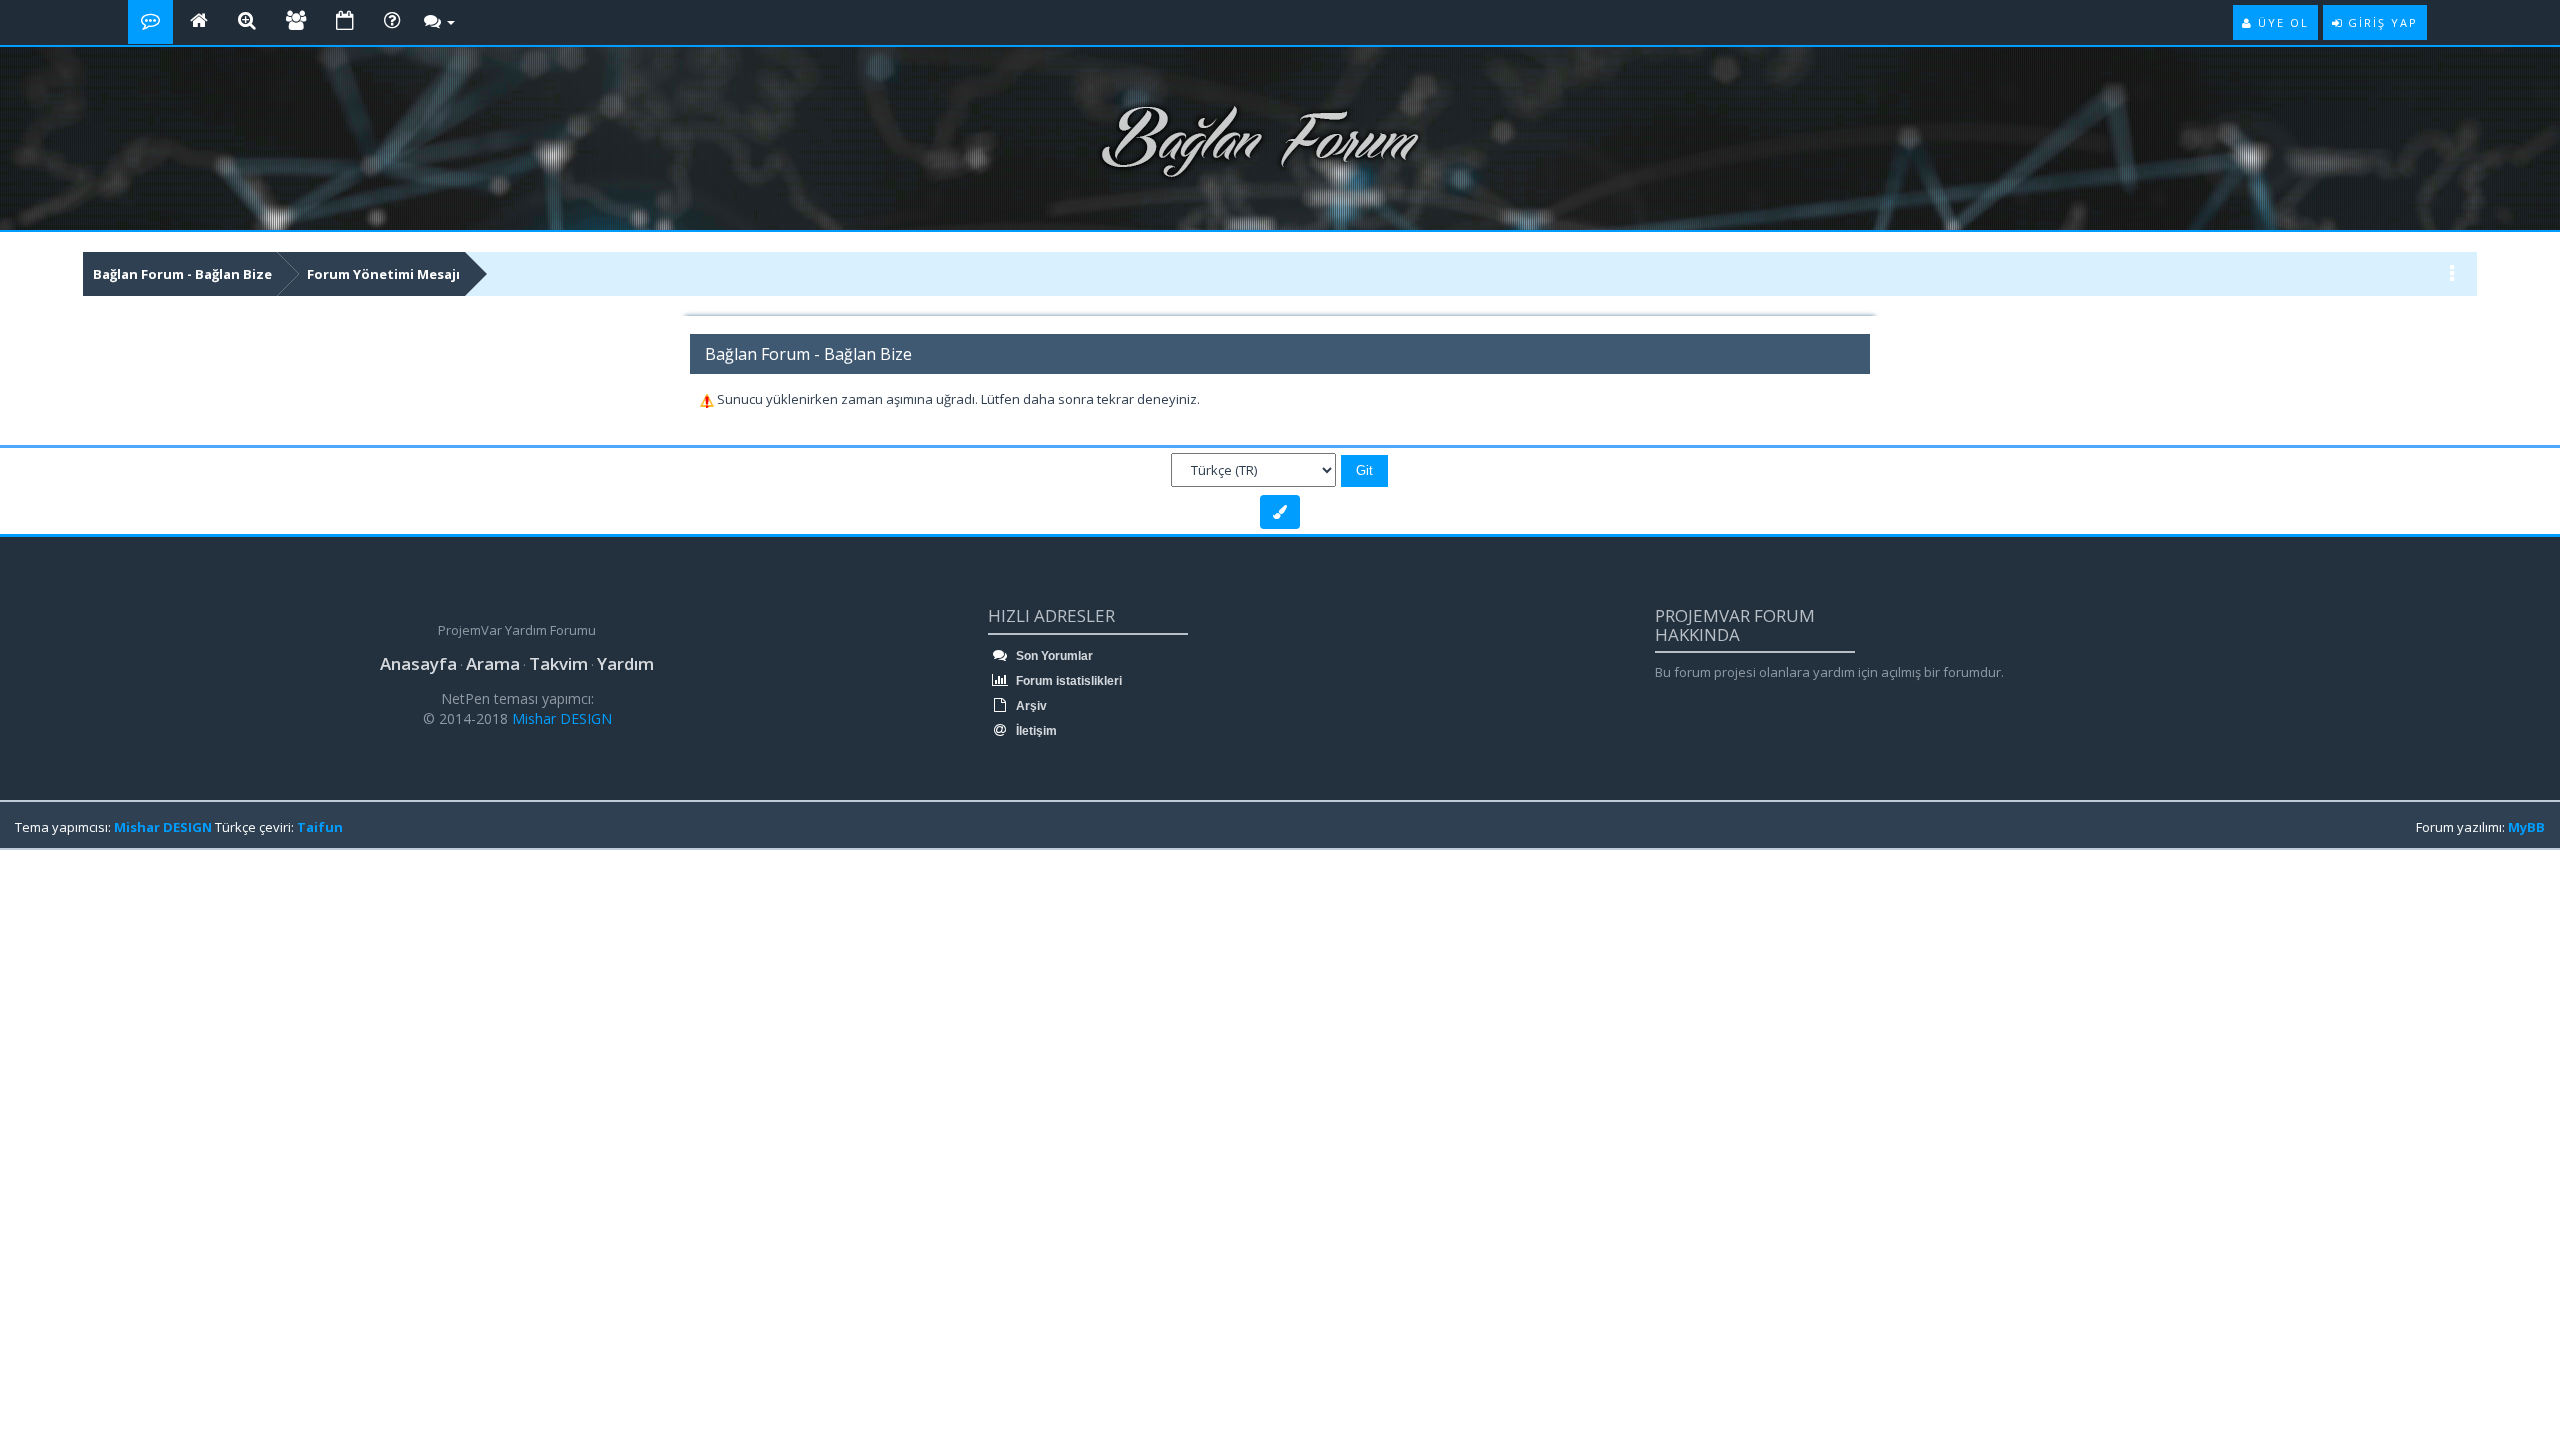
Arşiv (1030, 706)
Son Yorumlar (1053, 656)
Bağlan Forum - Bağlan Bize (182, 274)
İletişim (1035, 731)
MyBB (2526, 827)
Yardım (625, 663)
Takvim (558, 663)
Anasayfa (418, 663)
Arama (493, 663)
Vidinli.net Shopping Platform (61, 882)
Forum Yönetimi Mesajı (383, 274)
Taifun (320, 827)
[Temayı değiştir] (1280, 512)
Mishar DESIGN (560, 718)
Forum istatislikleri (1067, 681)
